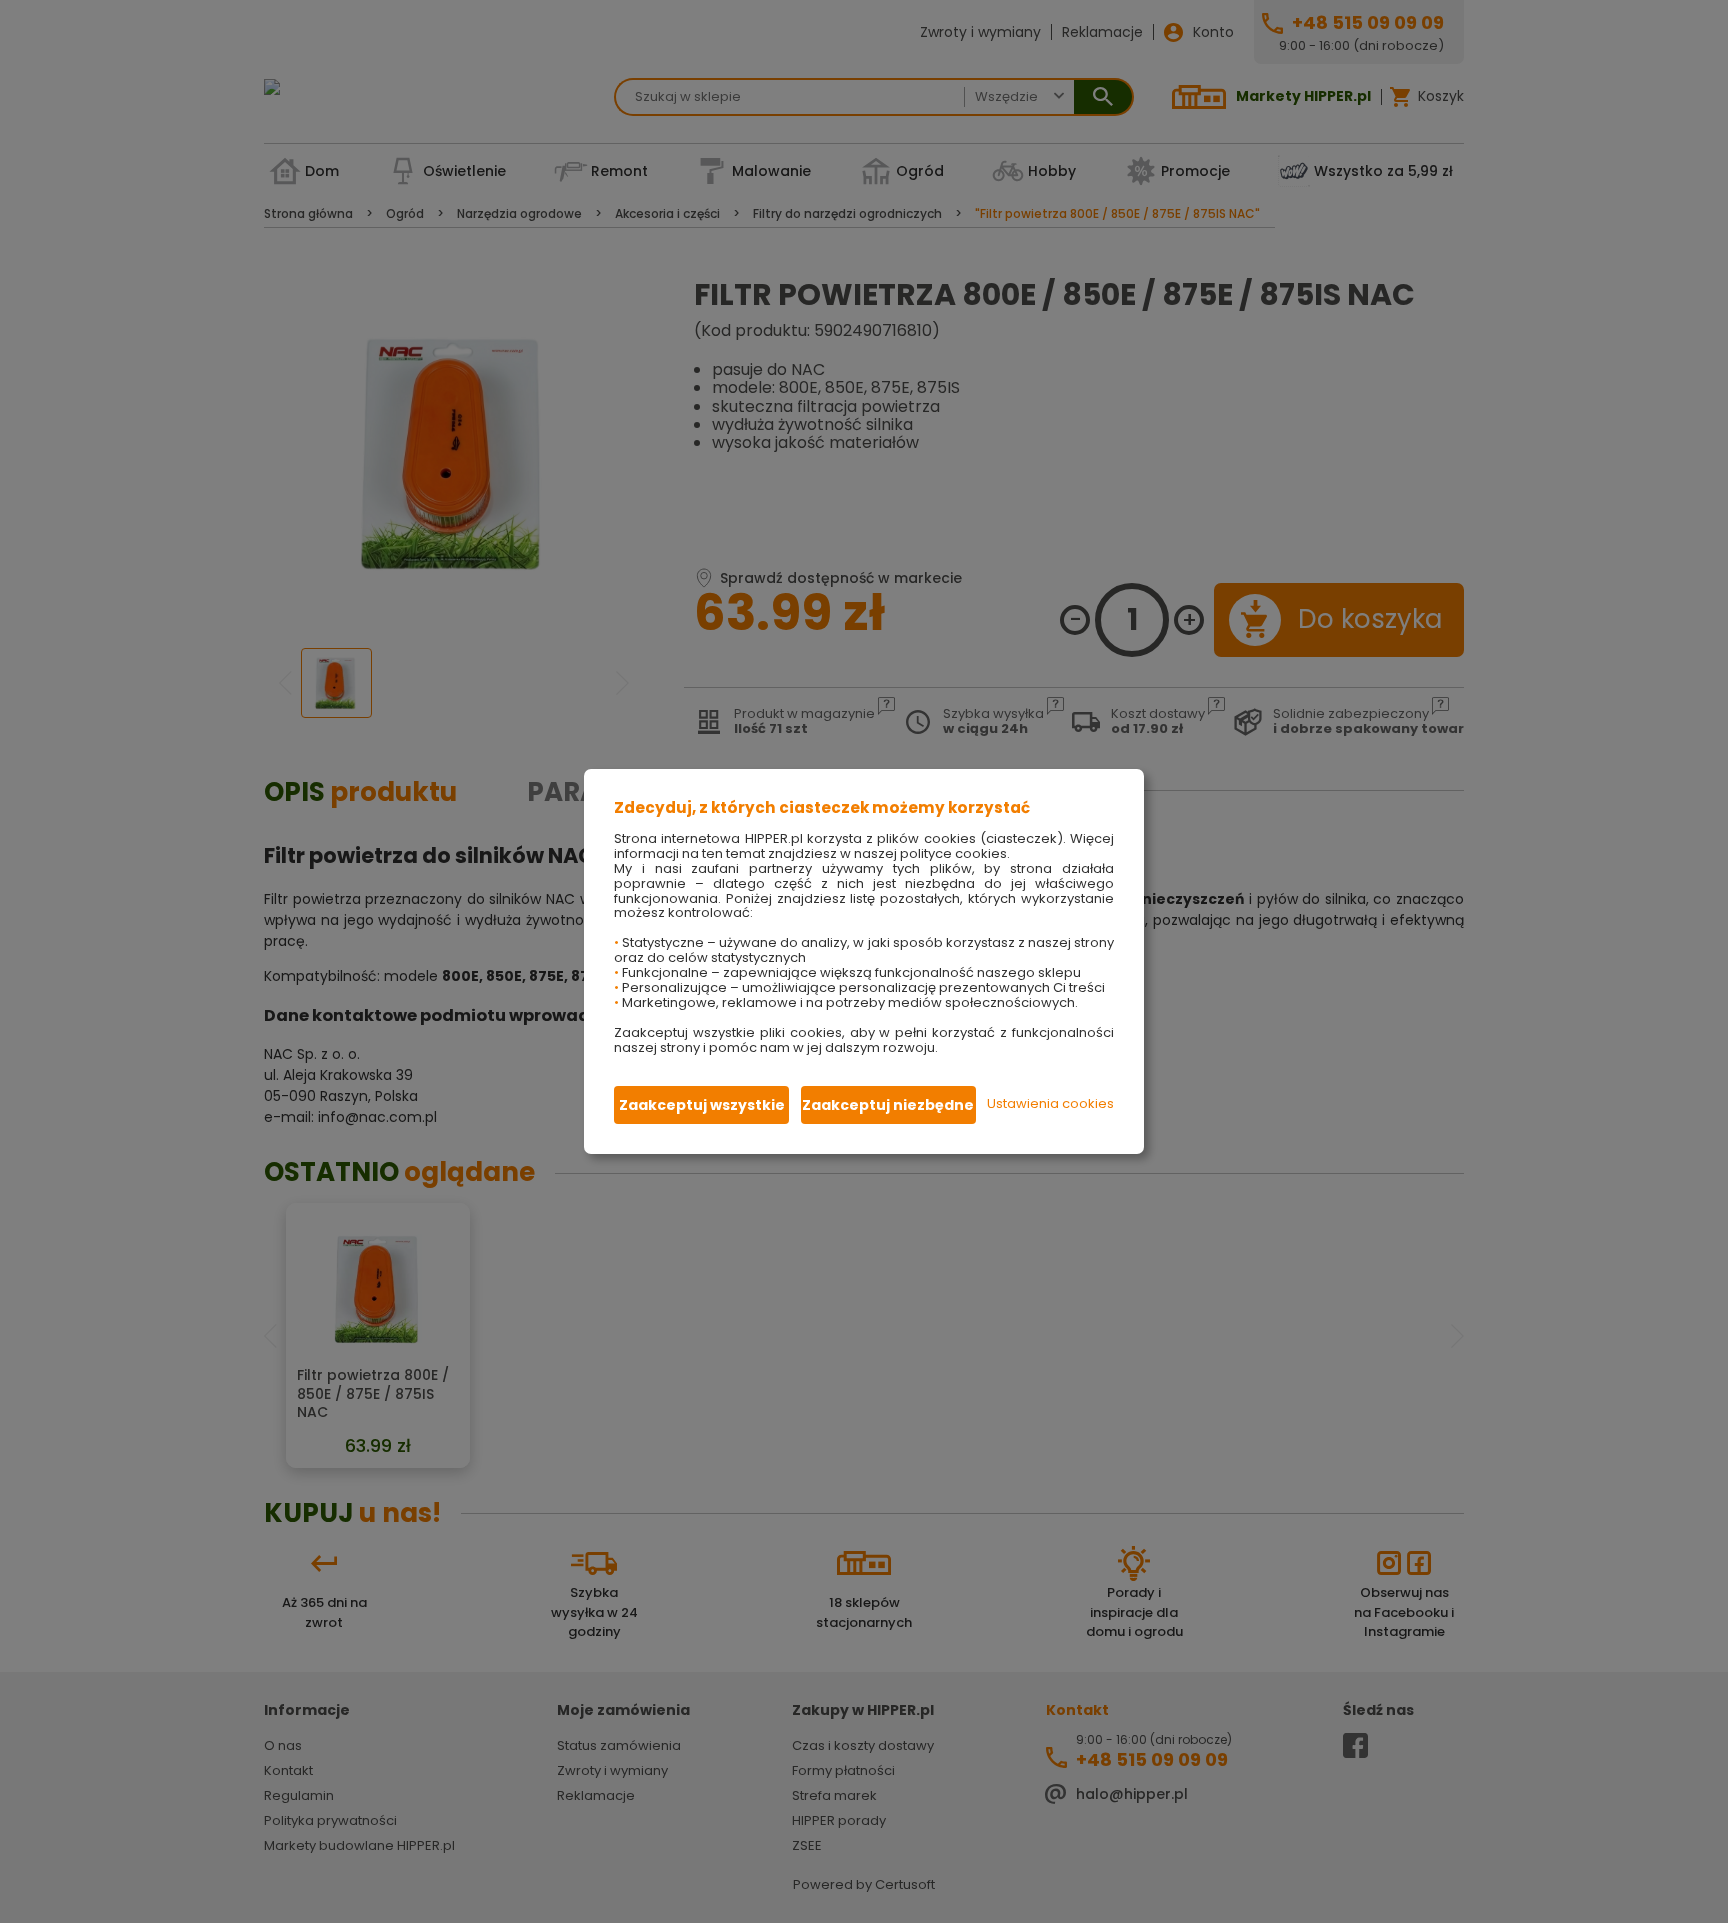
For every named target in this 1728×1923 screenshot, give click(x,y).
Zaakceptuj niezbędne (888, 1105)
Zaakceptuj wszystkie (702, 1105)
